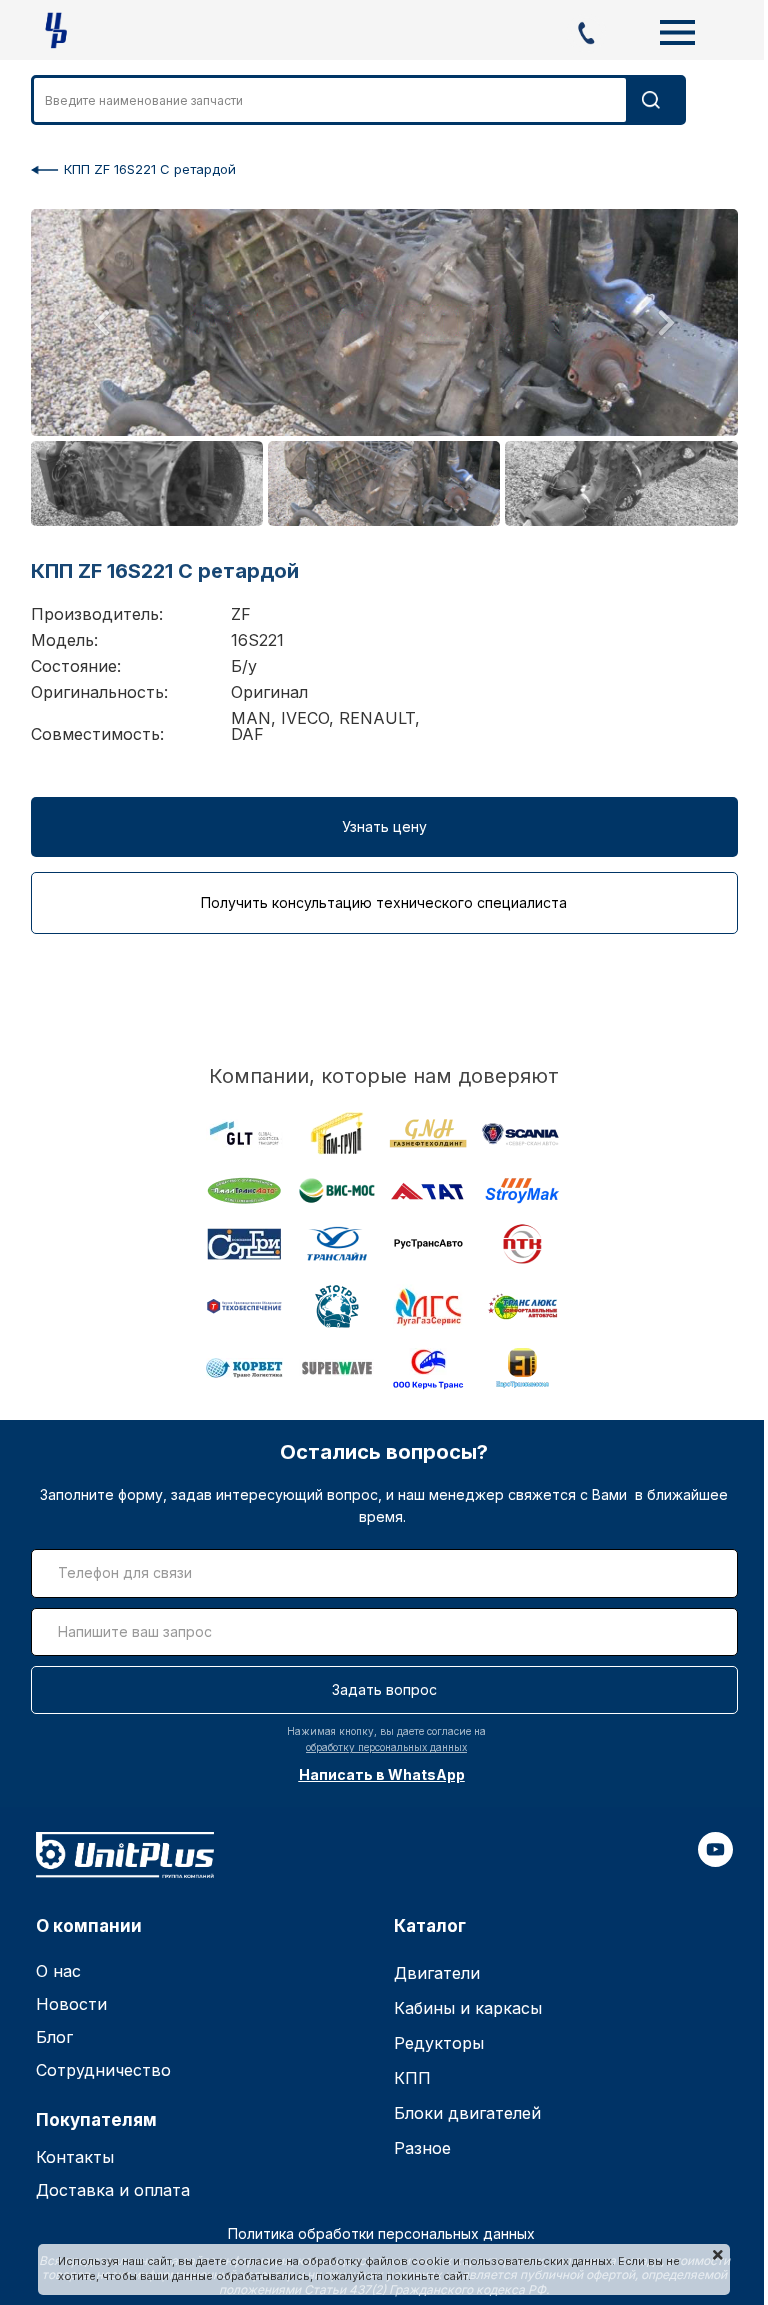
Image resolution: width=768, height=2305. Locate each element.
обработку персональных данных (386, 1747)
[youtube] (715, 1861)
